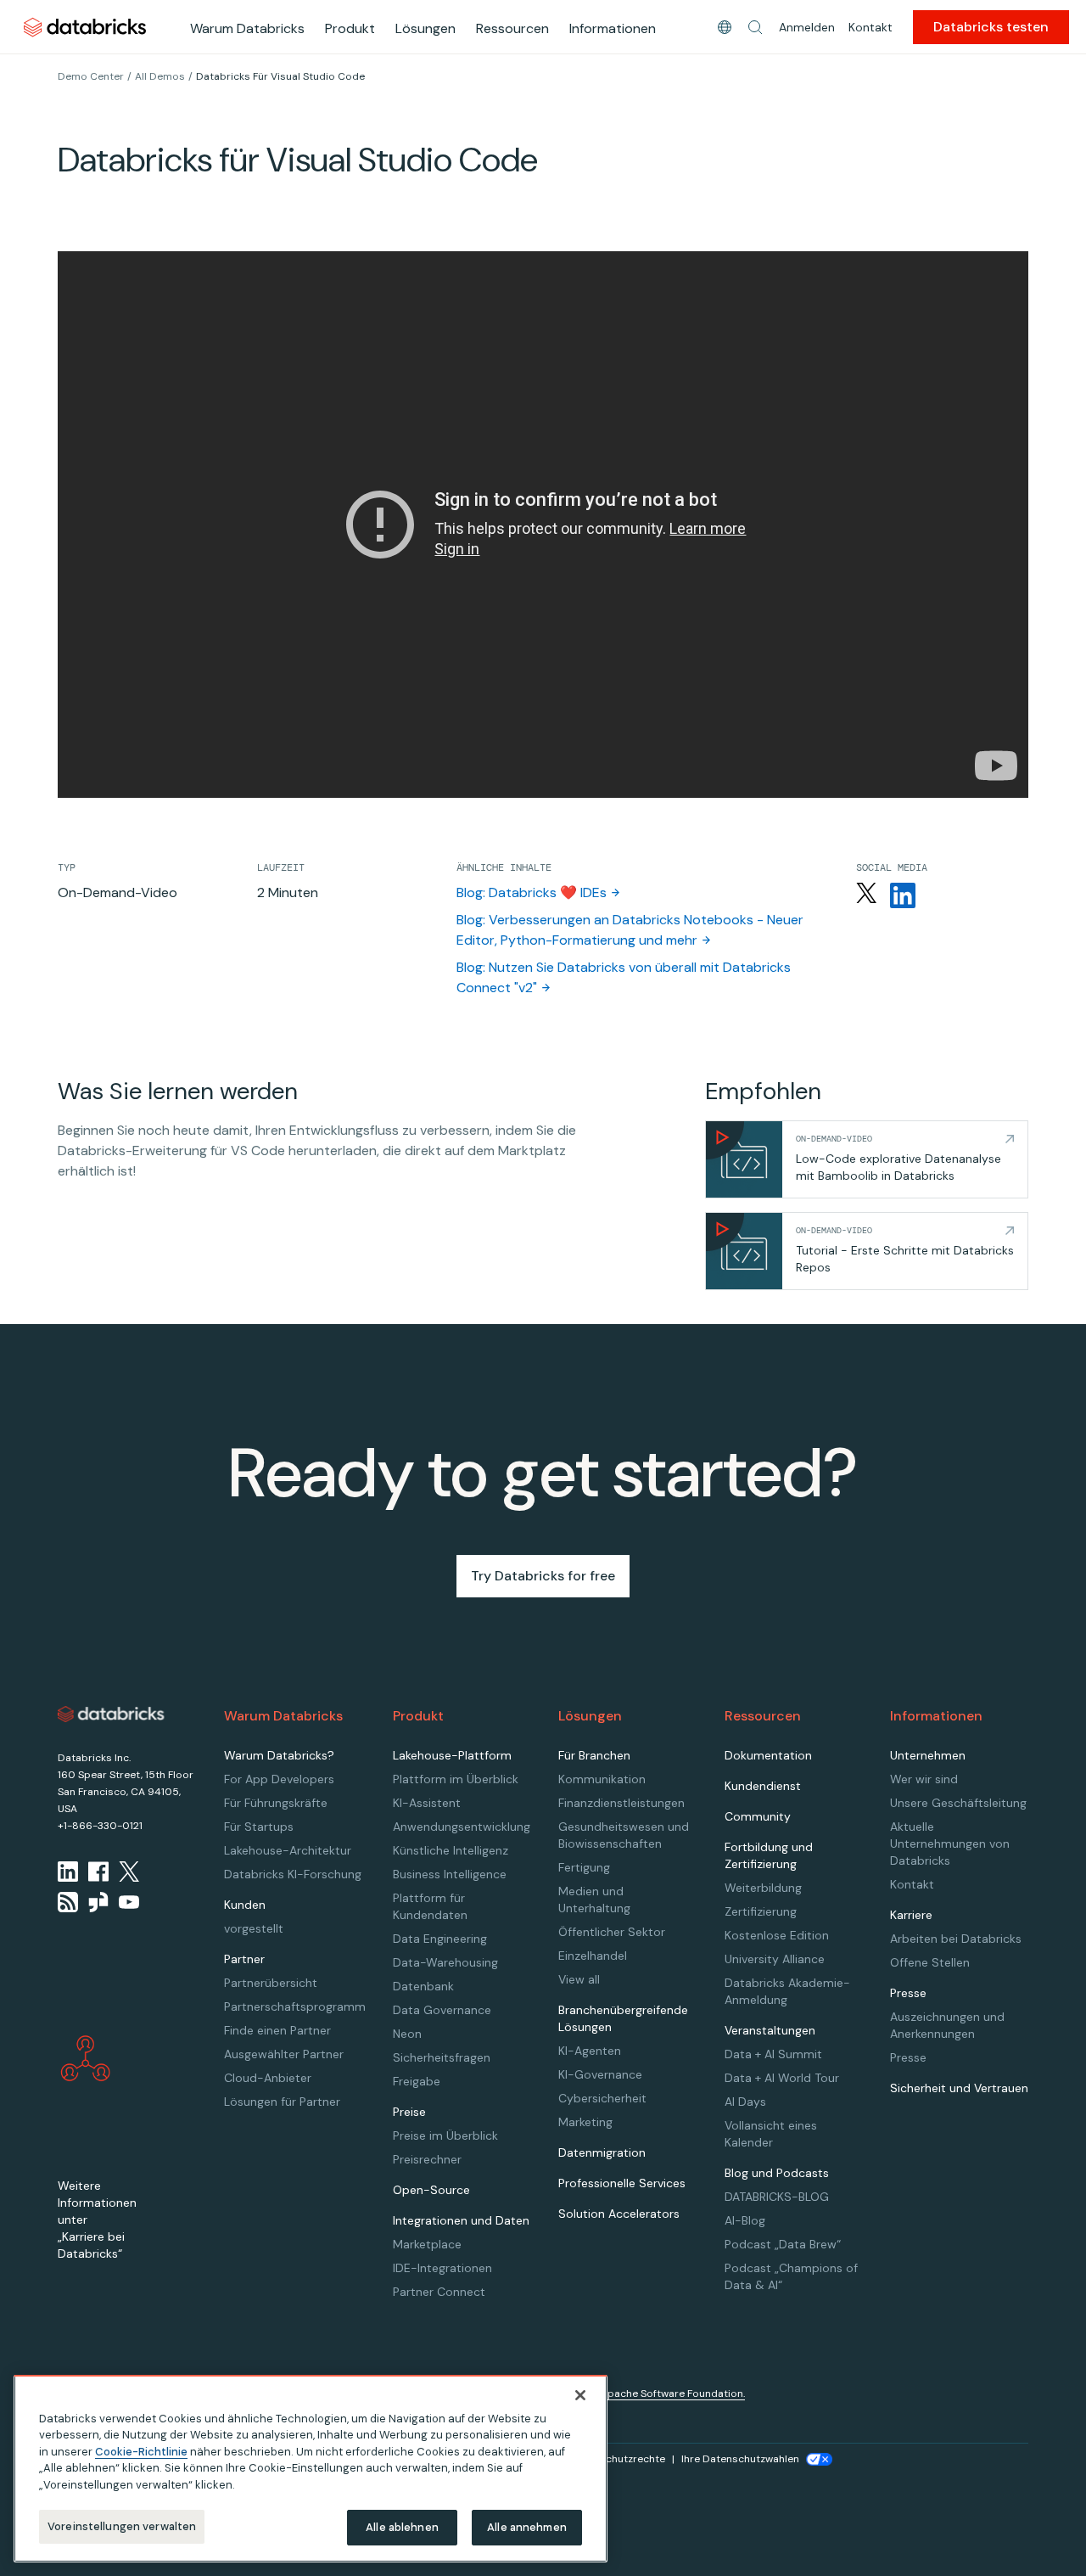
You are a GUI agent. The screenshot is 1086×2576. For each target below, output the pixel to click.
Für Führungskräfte (276, 1803)
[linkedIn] (68, 1872)
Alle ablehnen (402, 2527)
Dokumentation (768, 1755)
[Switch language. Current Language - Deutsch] (725, 27)
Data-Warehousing (445, 1962)
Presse (908, 2057)
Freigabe (417, 2081)
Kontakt (870, 27)
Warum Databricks (247, 28)
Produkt (350, 28)
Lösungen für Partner (282, 2102)
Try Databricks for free (543, 1576)
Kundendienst (763, 1786)
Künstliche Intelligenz (451, 1850)
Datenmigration (602, 2152)
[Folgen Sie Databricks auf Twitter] (866, 895)
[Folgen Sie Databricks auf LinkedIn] (903, 895)
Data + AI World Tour (782, 2078)
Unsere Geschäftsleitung (958, 1803)
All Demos (160, 76)
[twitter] (129, 1872)
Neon (407, 2034)
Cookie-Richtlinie (141, 2452)
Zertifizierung (761, 1911)
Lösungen (425, 28)
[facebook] (98, 1872)
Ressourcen (512, 28)
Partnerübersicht (271, 1983)
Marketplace (427, 2244)
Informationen (613, 28)
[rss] (68, 1902)
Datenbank (423, 1986)
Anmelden (807, 27)
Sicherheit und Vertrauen (959, 2088)
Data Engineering (440, 1939)
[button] (755, 27)
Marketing (585, 2122)
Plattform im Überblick (456, 1779)
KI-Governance (600, 2074)
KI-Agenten (590, 2051)
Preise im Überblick (445, 2135)
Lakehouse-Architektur (288, 1850)
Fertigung (584, 1867)
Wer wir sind (924, 1779)
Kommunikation (602, 1779)
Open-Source (431, 2190)
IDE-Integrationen (442, 2268)
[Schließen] (580, 2395)
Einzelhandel (593, 1956)
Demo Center (91, 76)
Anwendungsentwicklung (462, 1827)
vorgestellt (254, 1928)
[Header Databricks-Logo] (85, 27)
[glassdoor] (98, 1902)
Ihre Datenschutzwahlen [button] (740, 2459)
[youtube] (129, 1902)
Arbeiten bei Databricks (956, 1939)
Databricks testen (991, 27)
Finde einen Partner (277, 2030)
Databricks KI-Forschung (293, 1874)
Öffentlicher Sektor (612, 1932)
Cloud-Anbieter (268, 2078)
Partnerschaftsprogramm (295, 2006)
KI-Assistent (427, 1803)
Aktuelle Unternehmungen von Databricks (950, 1844)
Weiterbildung (763, 1888)
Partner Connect (439, 2292)
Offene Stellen (930, 1962)
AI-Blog (745, 2220)
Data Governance (442, 2010)
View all (579, 1979)
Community (758, 1816)
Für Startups (259, 1827)
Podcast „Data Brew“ (783, 2244)
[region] (311, 2469)
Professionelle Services (622, 2183)
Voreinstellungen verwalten (122, 2526)
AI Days (745, 2102)
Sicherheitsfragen (442, 2057)
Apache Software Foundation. (673, 2394)
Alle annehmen (527, 2527)
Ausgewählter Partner (284, 2054)
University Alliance (775, 1959)
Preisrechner (427, 2159)
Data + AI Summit (773, 2054)
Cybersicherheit (602, 2098)
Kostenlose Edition (777, 1935)
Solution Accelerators (619, 2214)
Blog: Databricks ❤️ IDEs (532, 892)
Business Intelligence (450, 1874)
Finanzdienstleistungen (621, 1803)
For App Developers (279, 1779)
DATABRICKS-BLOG (777, 2197)
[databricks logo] (111, 1715)
